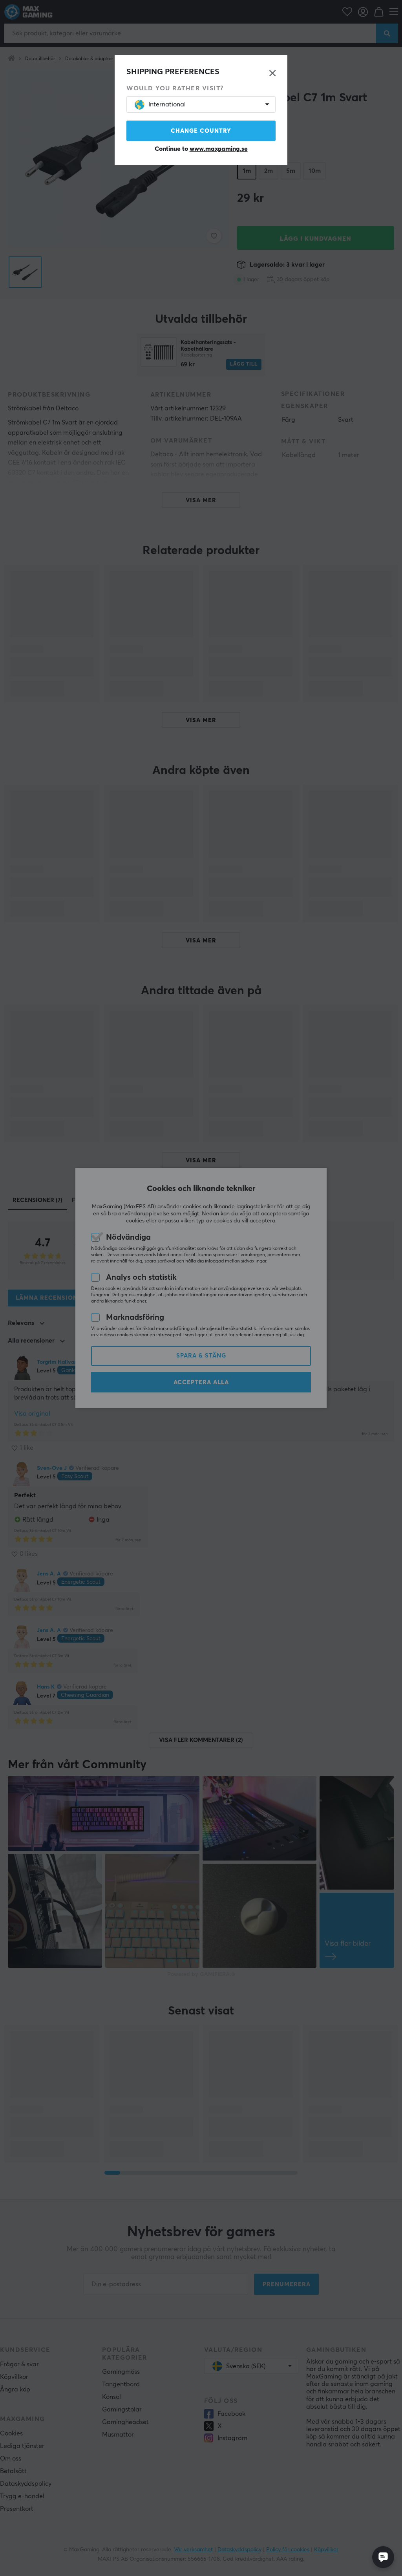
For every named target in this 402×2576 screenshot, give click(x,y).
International (167, 104)
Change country (201, 131)
